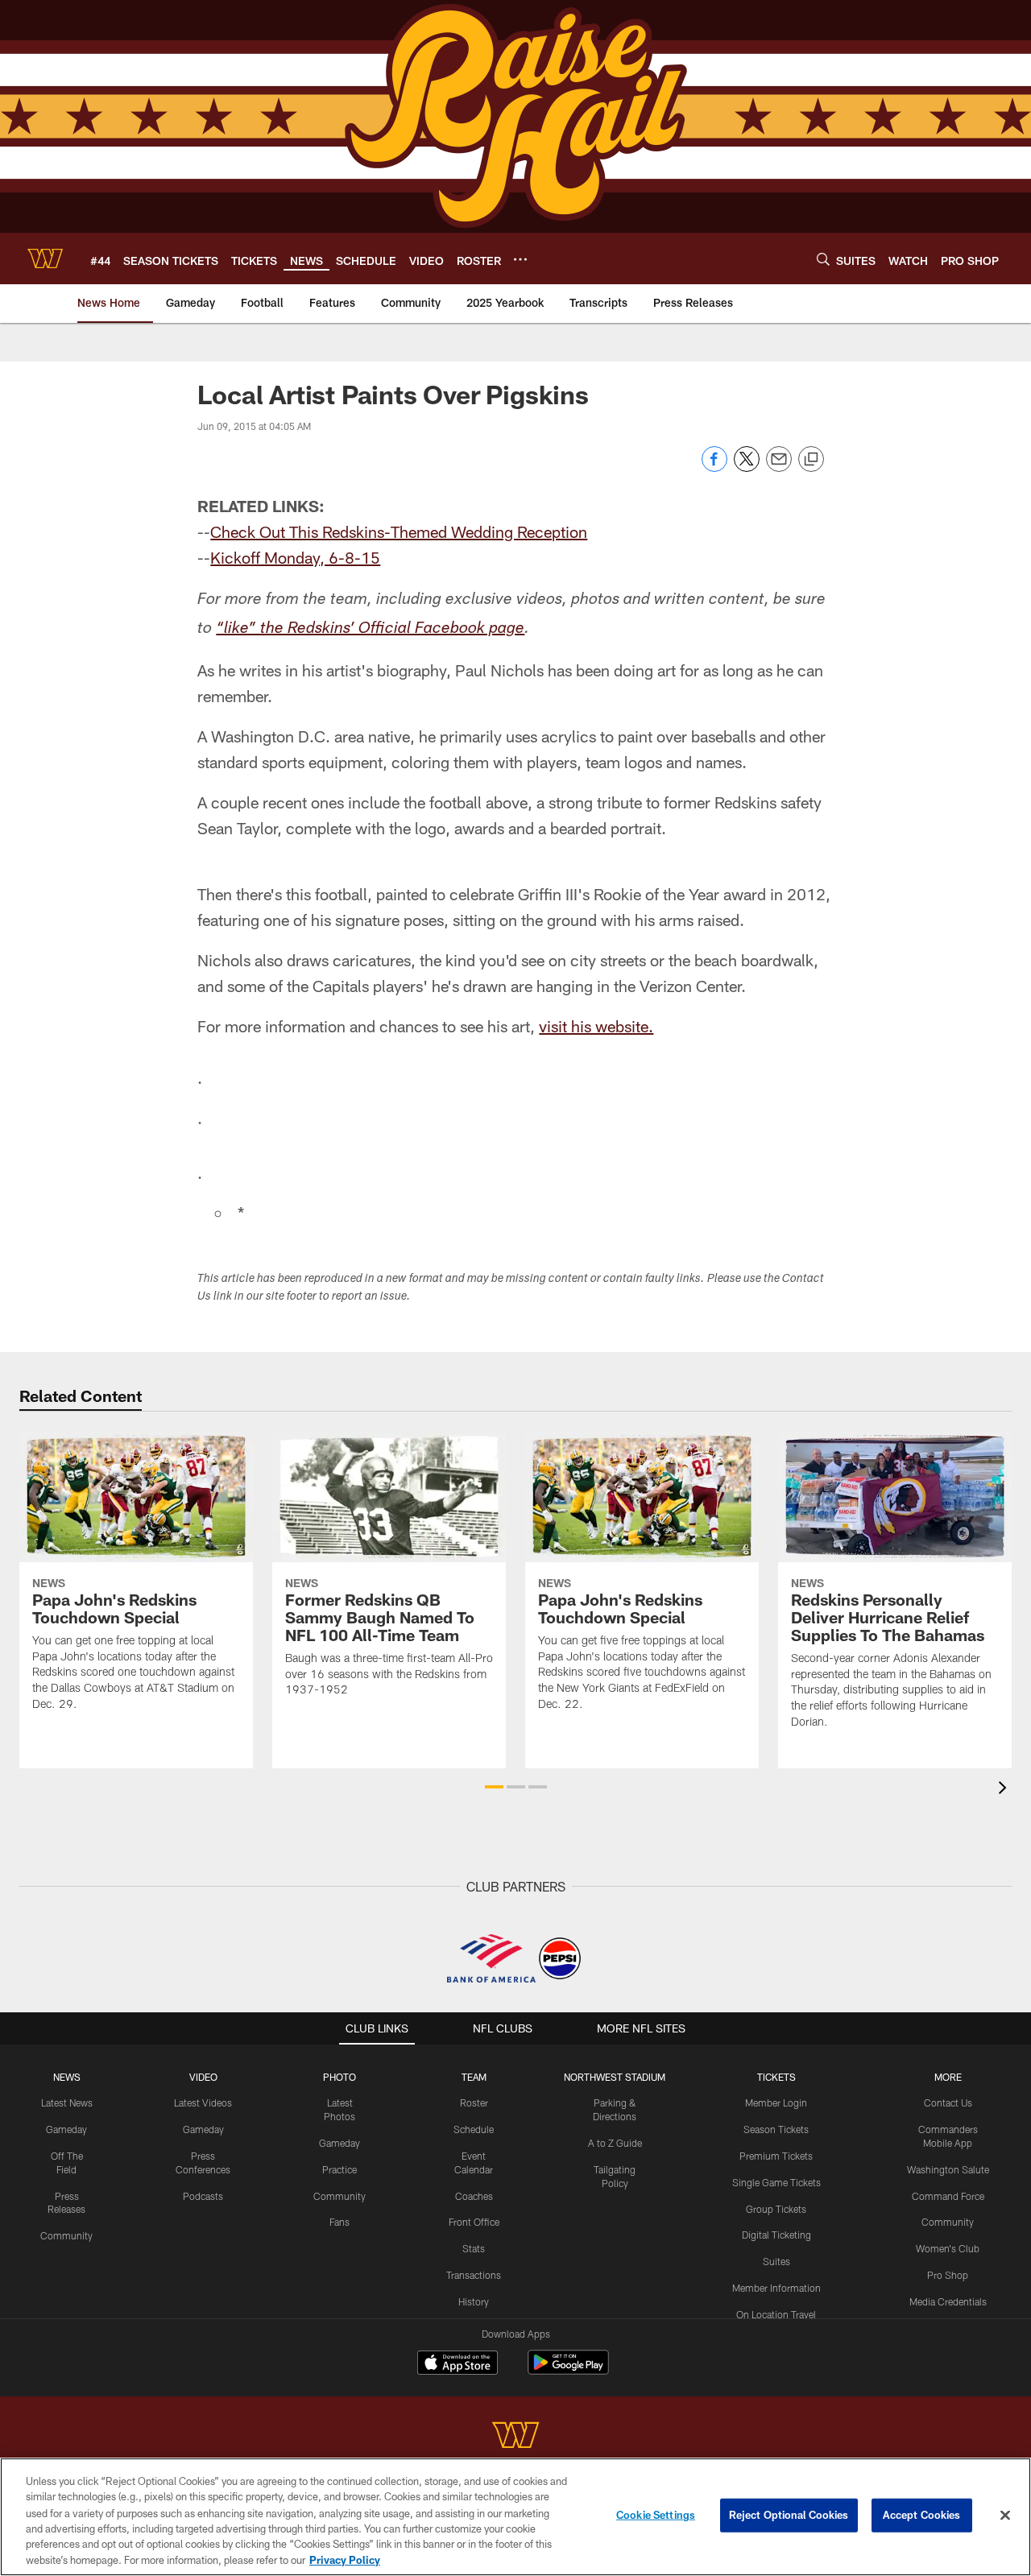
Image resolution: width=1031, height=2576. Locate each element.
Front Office (474, 2222)
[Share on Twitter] (747, 467)
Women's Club (948, 2248)
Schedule (474, 2129)
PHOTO (340, 2077)
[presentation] (1005, 1790)
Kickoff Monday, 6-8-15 (295, 557)
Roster (474, 2103)
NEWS (67, 2077)
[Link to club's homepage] (45, 258)
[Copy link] (811, 460)
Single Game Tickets (776, 2182)
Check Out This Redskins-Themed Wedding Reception (399, 531)
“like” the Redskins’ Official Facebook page (370, 630)
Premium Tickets (776, 2156)
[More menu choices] (520, 259)
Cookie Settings (656, 2515)
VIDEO (203, 2077)
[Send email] (779, 467)
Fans (340, 2222)
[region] (515, 2517)
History (474, 2301)
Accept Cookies (922, 2515)
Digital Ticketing (776, 2235)
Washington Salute (948, 2169)
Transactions (474, 2275)
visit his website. (596, 1026)
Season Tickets (776, 2129)
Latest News (67, 2103)
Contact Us (948, 2103)
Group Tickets (776, 2209)
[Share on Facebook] (714, 467)
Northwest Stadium (615, 2077)
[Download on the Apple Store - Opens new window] (458, 2364)
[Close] (1005, 2516)
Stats (474, 2248)
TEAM (474, 2077)
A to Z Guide (615, 2143)
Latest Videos (203, 2103)
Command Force (948, 2196)
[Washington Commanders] (515, 2437)
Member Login (776, 2103)
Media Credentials (948, 2301)
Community (66, 2235)
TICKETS (776, 2077)
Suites (776, 2261)
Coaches (474, 2196)
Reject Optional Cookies (789, 2515)
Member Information (776, 2288)
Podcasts (203, 2196)
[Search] (823, 259)
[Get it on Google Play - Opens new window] (568, 2370)
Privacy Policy (345, 2559)
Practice (340, 2169)
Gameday (66, 2129)
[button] (494, 1787)
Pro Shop (948, 2275)
